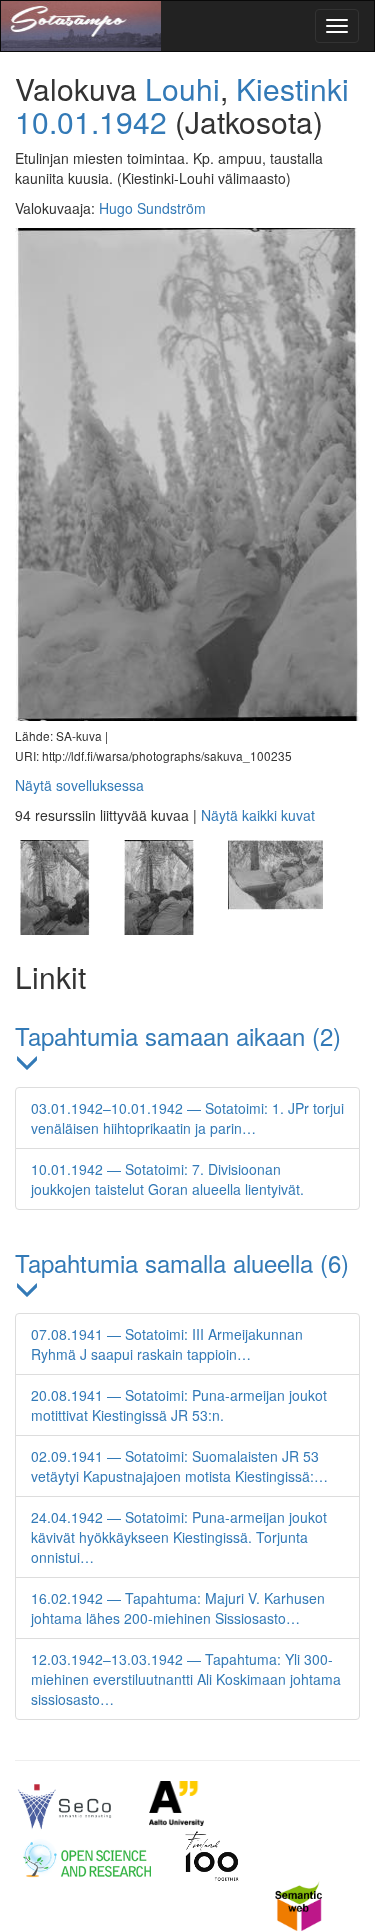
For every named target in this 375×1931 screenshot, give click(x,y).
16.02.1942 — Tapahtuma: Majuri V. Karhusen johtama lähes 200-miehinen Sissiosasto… (178, 1608)
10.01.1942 (91, 121)
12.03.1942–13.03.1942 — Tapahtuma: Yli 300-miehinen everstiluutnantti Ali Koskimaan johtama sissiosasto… (186, 1679)
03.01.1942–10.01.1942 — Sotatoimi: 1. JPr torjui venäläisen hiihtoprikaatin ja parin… (187, 1118)
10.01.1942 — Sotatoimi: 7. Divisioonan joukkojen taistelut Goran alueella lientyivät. (167, 1179)
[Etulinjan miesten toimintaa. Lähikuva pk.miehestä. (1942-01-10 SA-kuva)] (273, 929)
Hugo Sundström (152, 208)
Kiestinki (292, 88)
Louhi (182, 88)
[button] (187, 1050)
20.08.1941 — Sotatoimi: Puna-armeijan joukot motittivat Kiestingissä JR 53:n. (179, 1405)
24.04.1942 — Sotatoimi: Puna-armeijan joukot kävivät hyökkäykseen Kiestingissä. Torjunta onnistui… (179, 1537)
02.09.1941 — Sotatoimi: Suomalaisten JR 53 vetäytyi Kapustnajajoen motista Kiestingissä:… (179, 1466)
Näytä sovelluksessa (79, 785)
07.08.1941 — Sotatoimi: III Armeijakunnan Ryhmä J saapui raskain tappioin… (167, 1344)
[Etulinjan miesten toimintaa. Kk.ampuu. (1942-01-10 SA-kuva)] (67, 929)
